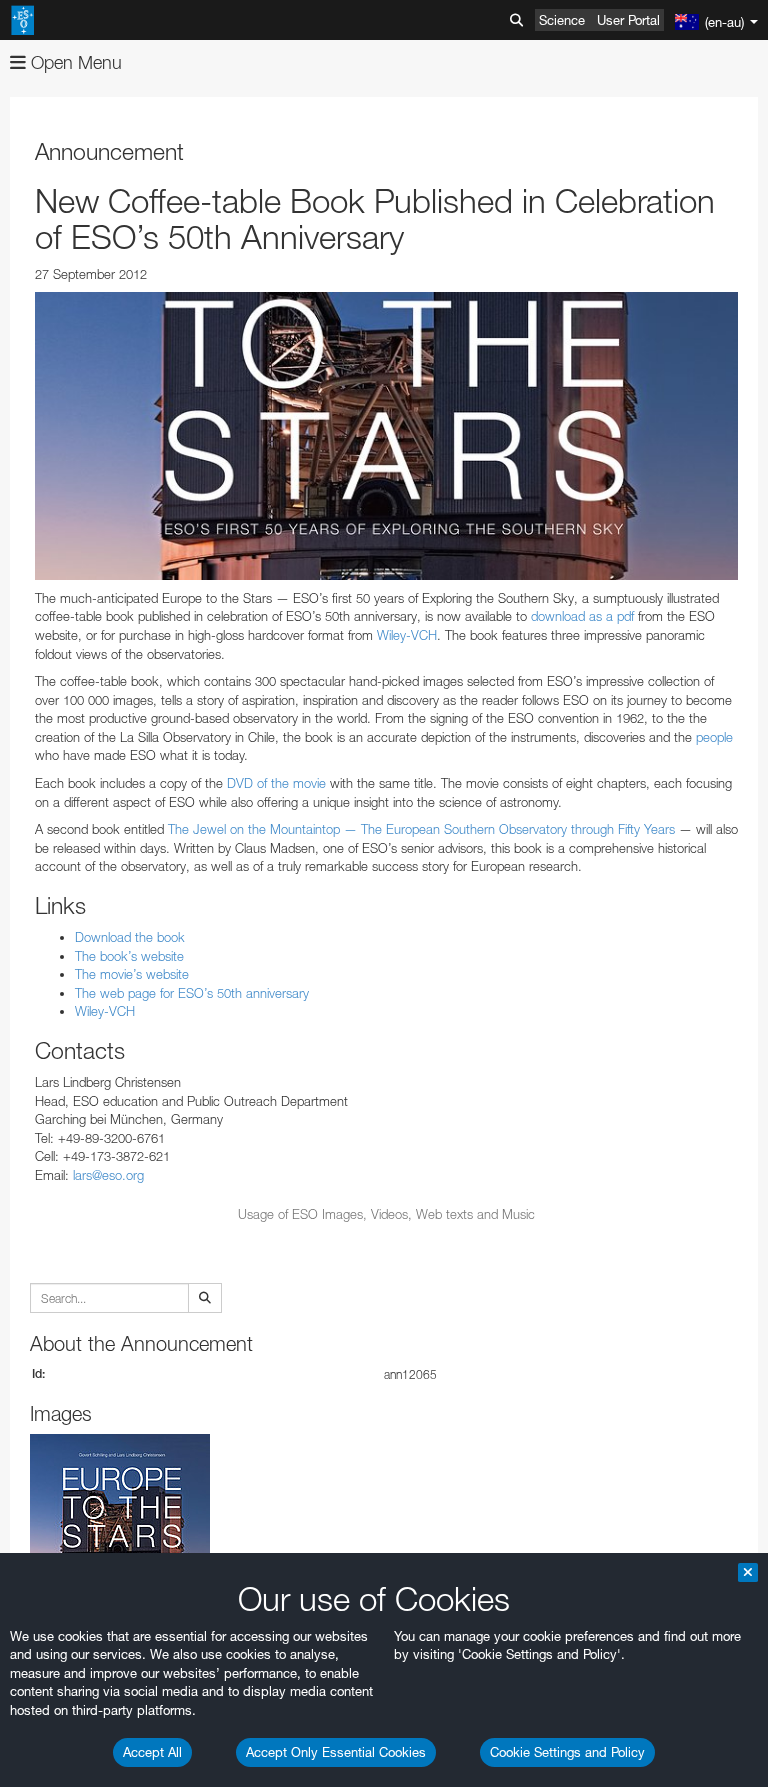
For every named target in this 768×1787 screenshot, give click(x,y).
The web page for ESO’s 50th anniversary (192, 993)
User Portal (628, 20)
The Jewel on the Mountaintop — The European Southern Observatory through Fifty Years (421, 829)
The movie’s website (132, 974)
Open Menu (74, 62)
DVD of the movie (276, 783)
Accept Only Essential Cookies (336, 1752)
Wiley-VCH (407, 635)
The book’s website (129, 956)
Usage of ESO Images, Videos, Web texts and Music (386, 1214)
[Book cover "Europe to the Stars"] (386, 436)
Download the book (130, 937)
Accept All (152, 1752)
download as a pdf (582, 616)
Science (562, 20)
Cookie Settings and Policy (567, 1752)
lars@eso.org (108, 1175)
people (714, 737)
